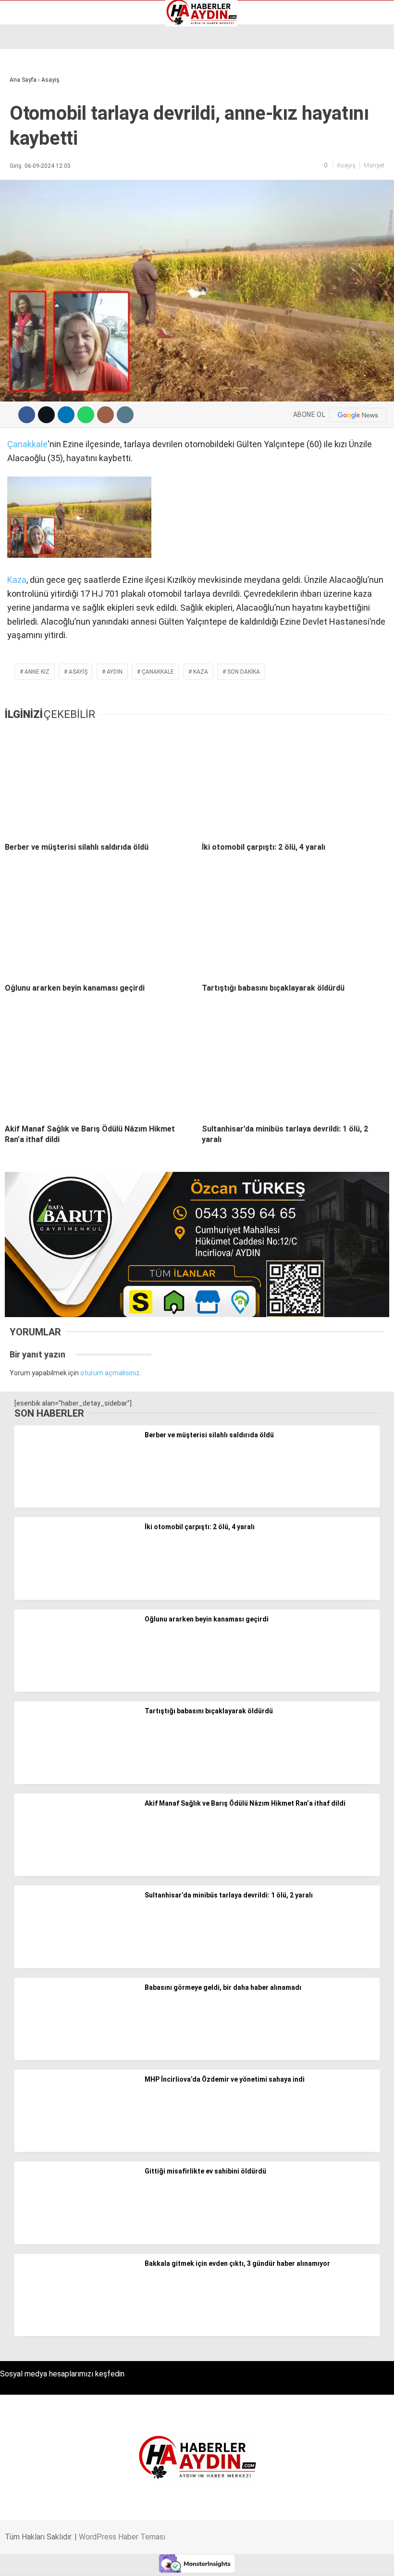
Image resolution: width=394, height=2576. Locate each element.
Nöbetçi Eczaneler (43, 145)
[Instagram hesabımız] (165, 2560)
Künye (24, 135)
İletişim (26, 125)
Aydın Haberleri (37, 75)
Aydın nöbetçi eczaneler (51, 85)
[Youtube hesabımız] (220, 2560)
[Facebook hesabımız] (56, 2560)
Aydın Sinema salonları (49, 95)
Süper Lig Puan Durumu (50, 155)
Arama (296, 47)
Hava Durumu (35, 115)
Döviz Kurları (33, 105)
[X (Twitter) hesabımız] (111, 2560)
